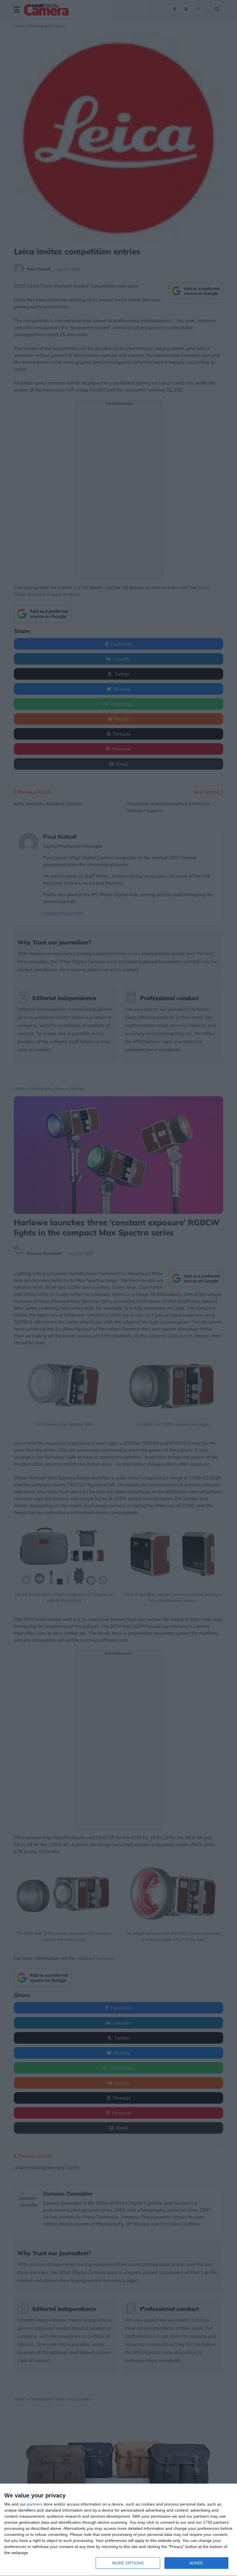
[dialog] (118, 2530)
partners (35, 2504)
